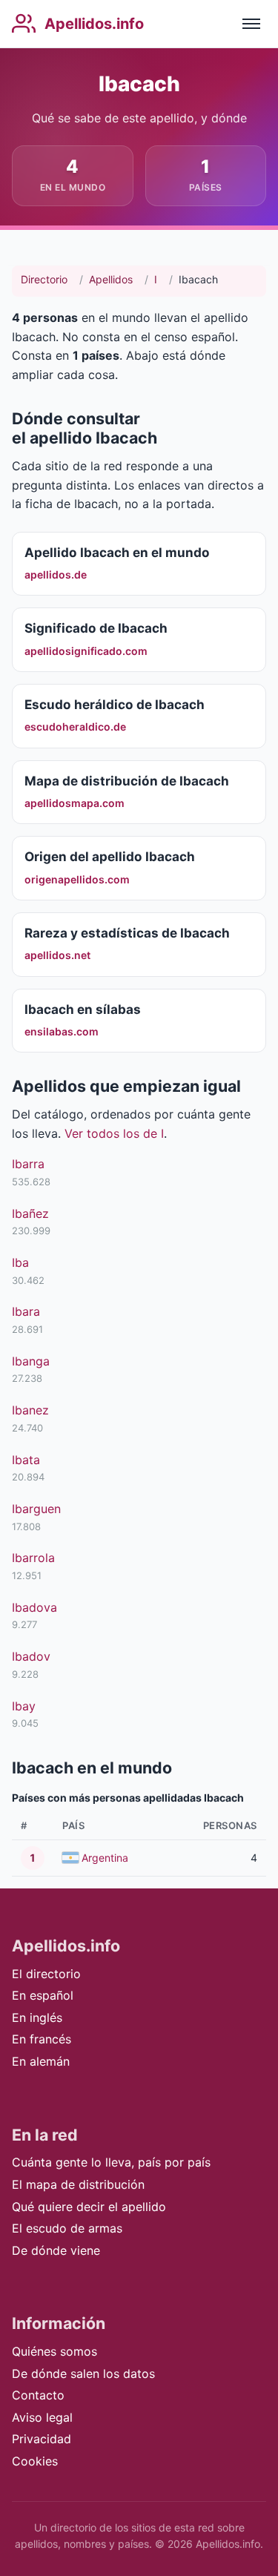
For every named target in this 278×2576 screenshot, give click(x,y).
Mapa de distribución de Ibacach (127, 781)
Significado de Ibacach (96, 628)
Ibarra (28, 1164)
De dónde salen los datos (83, 2374)
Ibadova (34, 1607)
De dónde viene (56, 2250)
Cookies (35, 2461)
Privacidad (42, 2439)
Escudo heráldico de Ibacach (115, 704)
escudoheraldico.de (75, 727)
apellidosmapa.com (75, 803)
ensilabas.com (62, 1031)
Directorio (44, 279)
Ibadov (31, 1656)
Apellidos (111, 279)
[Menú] (251, 24)
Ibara (26, 1311)
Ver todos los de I (114, 1133)
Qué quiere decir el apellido (89, 2207)
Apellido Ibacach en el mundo (117, 552)
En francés (42, 2039)
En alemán (41, 2061)
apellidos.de (56, 574)
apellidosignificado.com (86, 651)
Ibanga (31, 1361)
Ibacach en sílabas (83, 1009)
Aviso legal (42, 2417)
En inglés (37, 2017)
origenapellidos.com (77, 879)
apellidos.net (57, 955)
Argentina (105, 1858)
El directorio (46, 1974)
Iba (20, 1262)
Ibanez (30, 1410)
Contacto (38, 2395)
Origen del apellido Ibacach (110, 856)
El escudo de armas (67, 2228)
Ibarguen (36, 1509)
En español (43, 1995)
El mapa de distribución (78, 2184)
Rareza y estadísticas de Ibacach (127, 933)
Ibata (26, 1460)
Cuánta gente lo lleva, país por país (111, 2162)
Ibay (24, 1706)
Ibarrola (33, 1558)
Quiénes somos (54, 2351)
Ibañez (30, 1213)
